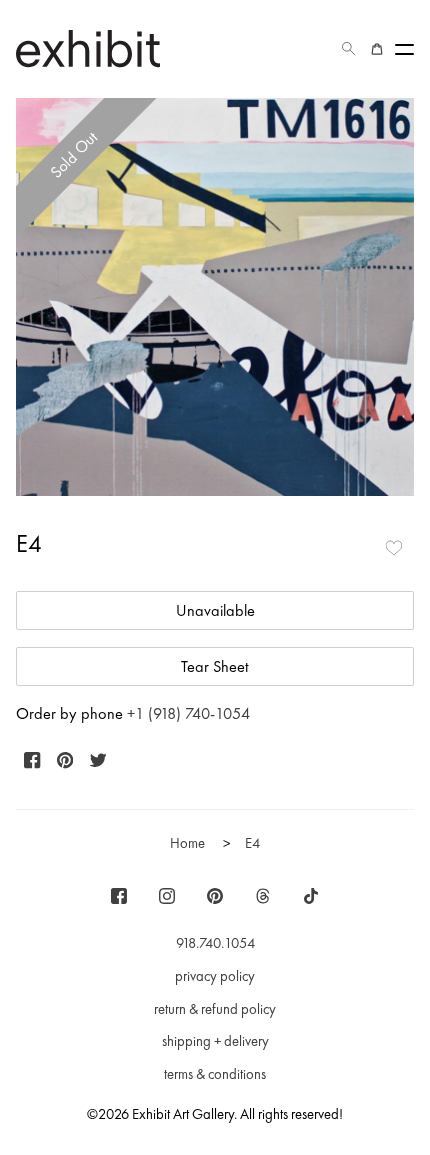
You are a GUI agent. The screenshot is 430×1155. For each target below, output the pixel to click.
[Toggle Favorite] (394, 548)
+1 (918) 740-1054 (188, 713)
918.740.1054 (215, 943)
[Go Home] (88, 48)
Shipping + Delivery (215, 1041)
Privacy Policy (215, 976)
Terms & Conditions (215, 1074)
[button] (349, 49)
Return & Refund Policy (215, 1009)
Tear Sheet (215, 666)
